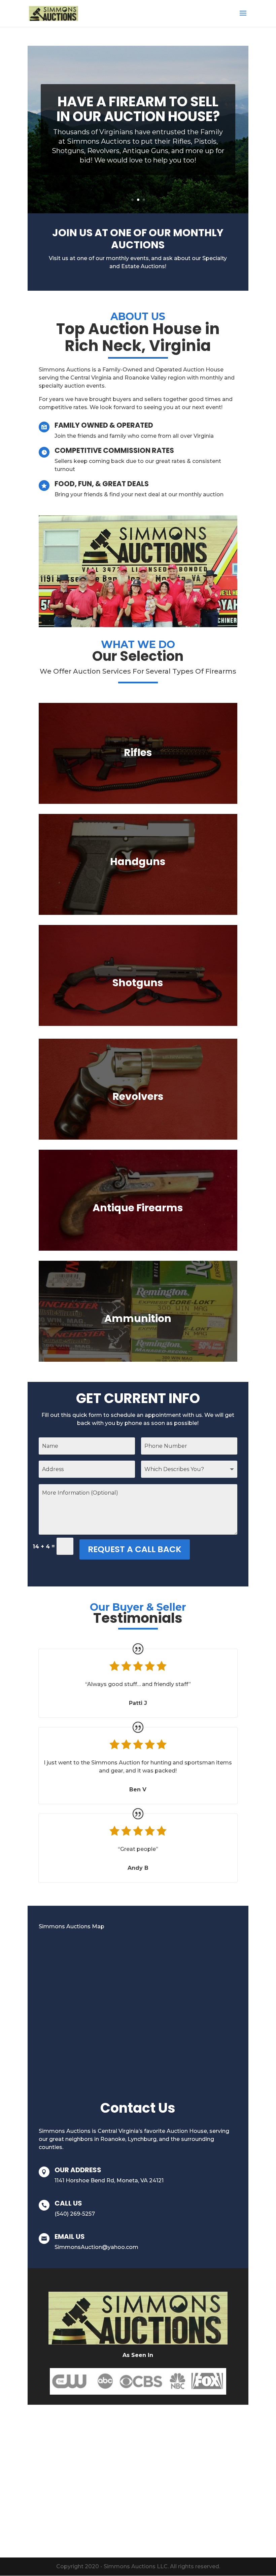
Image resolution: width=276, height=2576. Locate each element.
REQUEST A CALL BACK (135, 1549)
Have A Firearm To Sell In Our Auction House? (138, 109)
